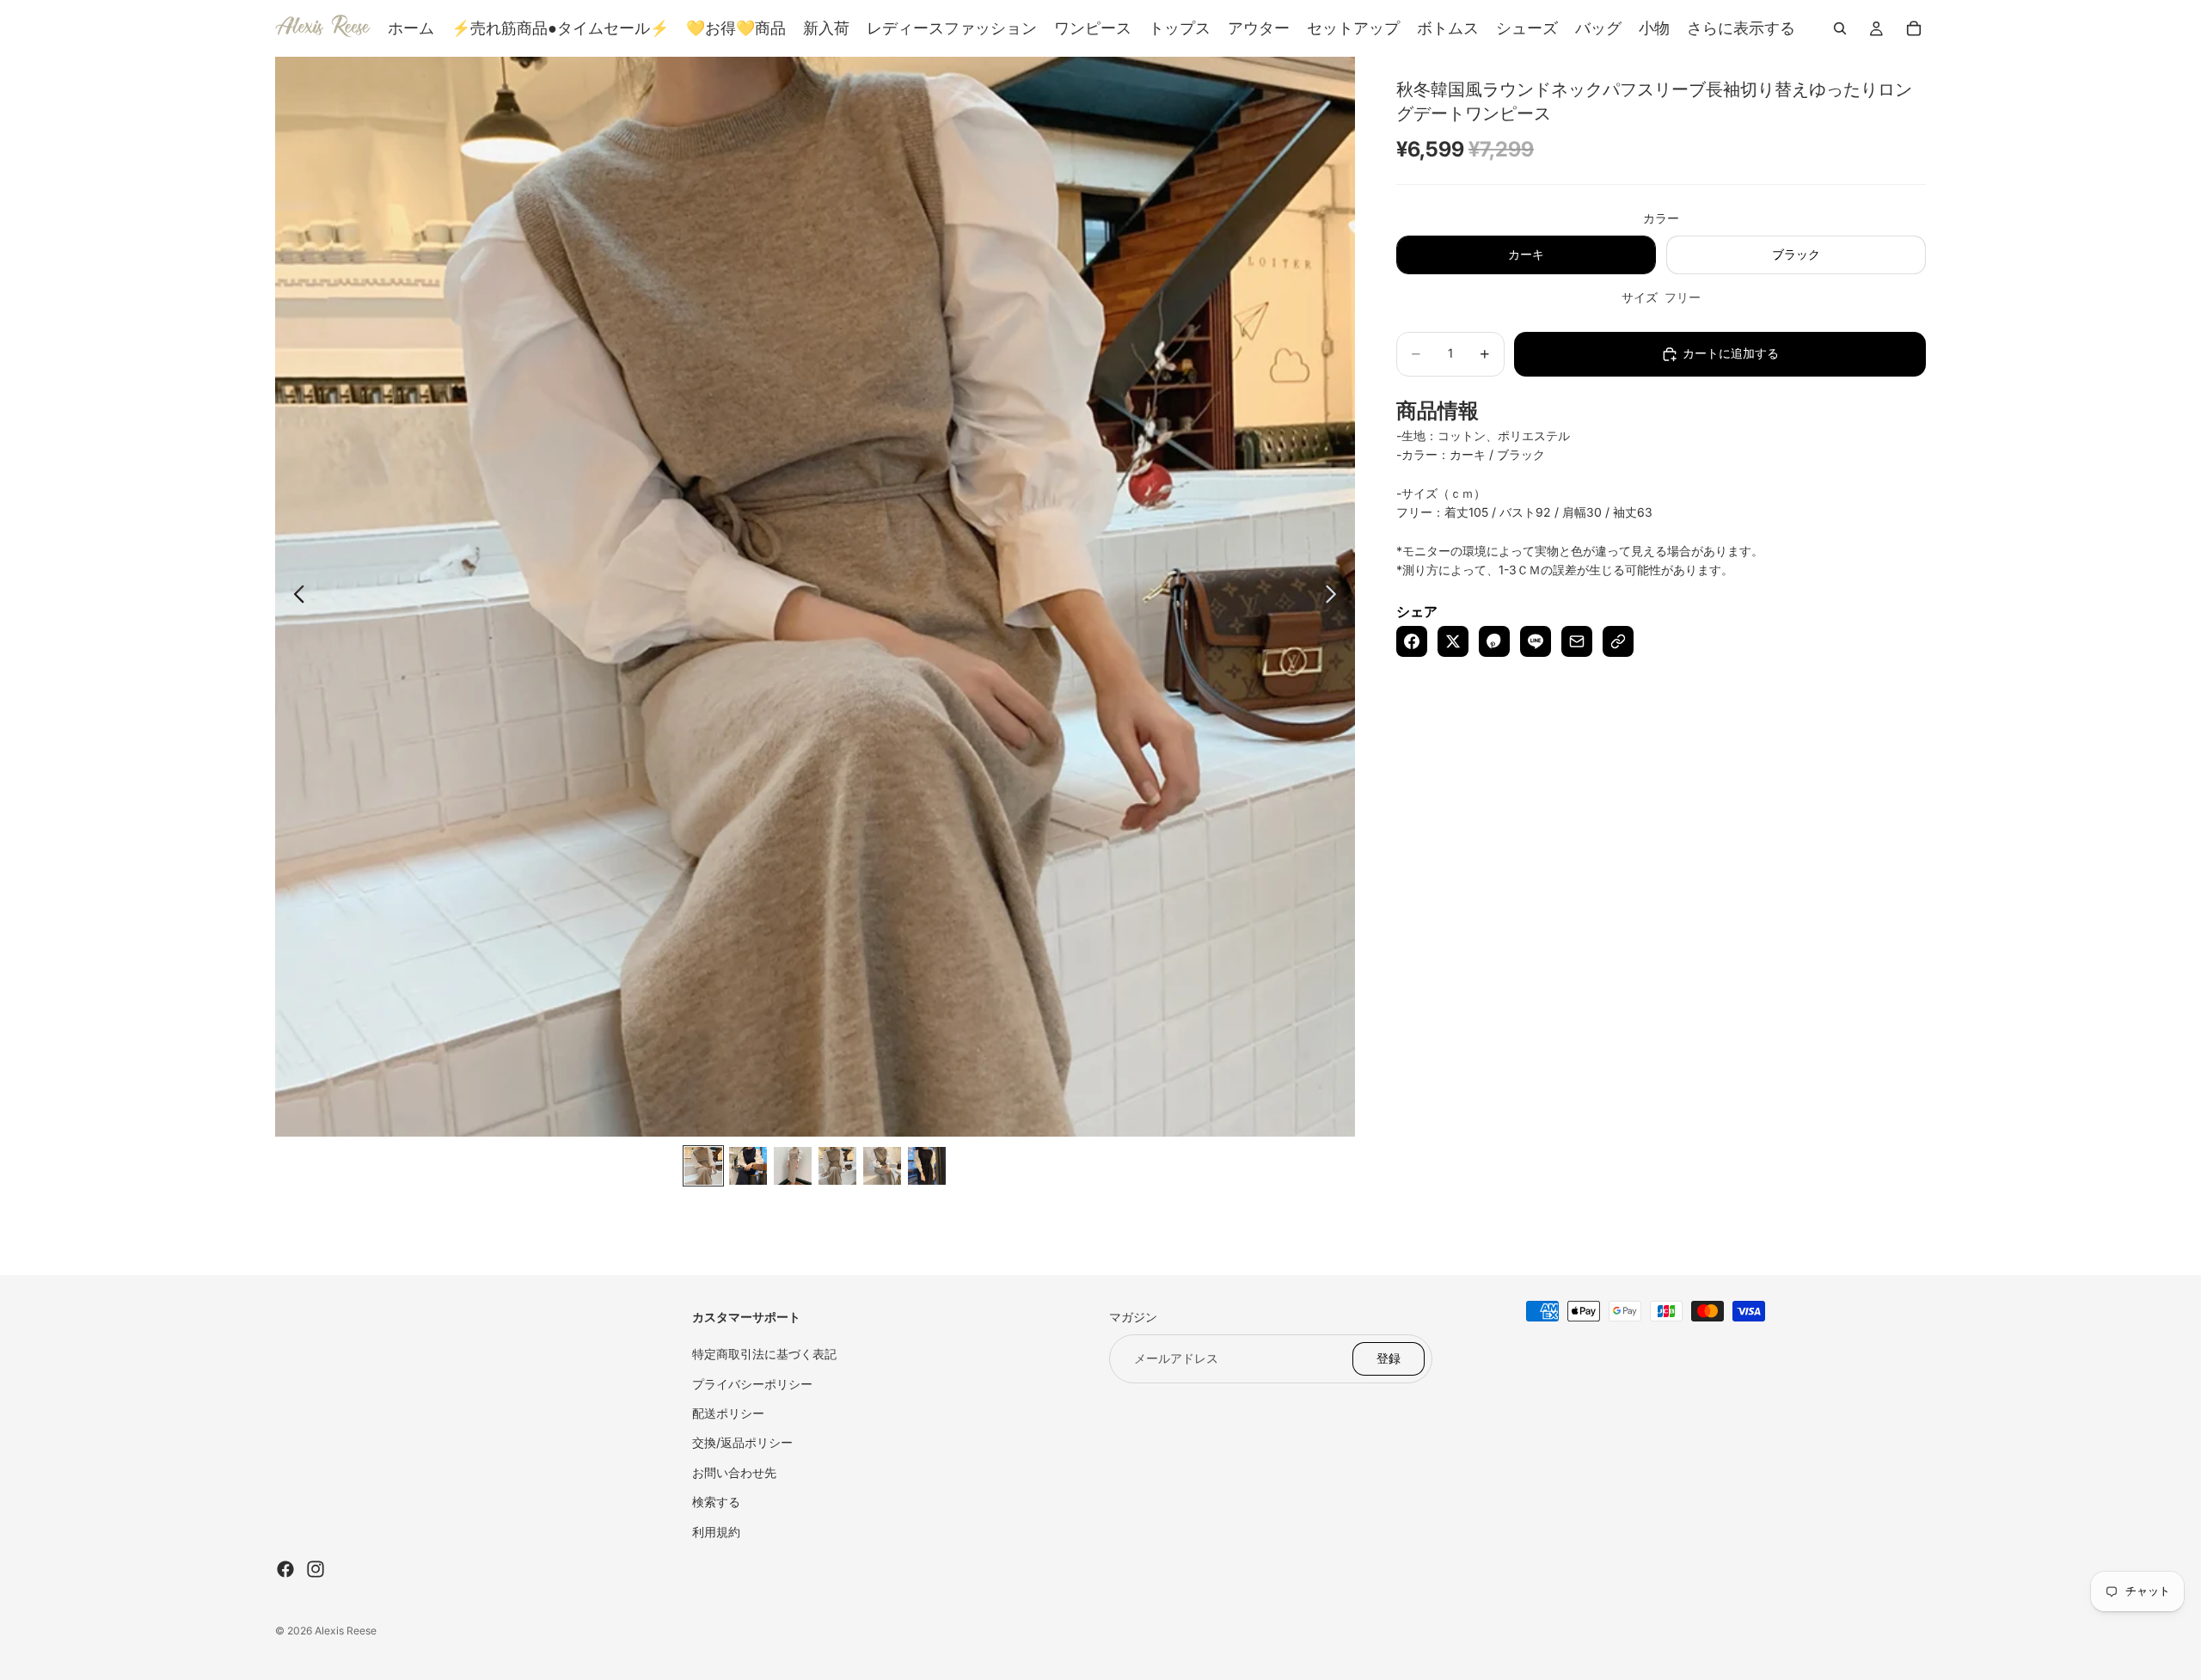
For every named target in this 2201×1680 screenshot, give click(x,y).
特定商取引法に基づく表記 (764, 1354)
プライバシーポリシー (752, 1384)
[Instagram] (316, 1569)
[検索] (1840, 28)
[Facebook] (285, 1569)
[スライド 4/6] (837, 1166)
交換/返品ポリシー (742, 1442)
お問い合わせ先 (734, 1472)
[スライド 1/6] (703, 1166)
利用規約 (716, 1532)
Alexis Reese (346, 1631)
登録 (1389, 1358)
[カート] (1914, 28)
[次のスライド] (1336, 597)
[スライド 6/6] (927, 1166)
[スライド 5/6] (882, 1166)
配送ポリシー (728, 1413)
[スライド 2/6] (748, 1166)
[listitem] (1741, 28)
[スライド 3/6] (793, 1166)
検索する (716, 1502)
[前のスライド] (294, 597)
